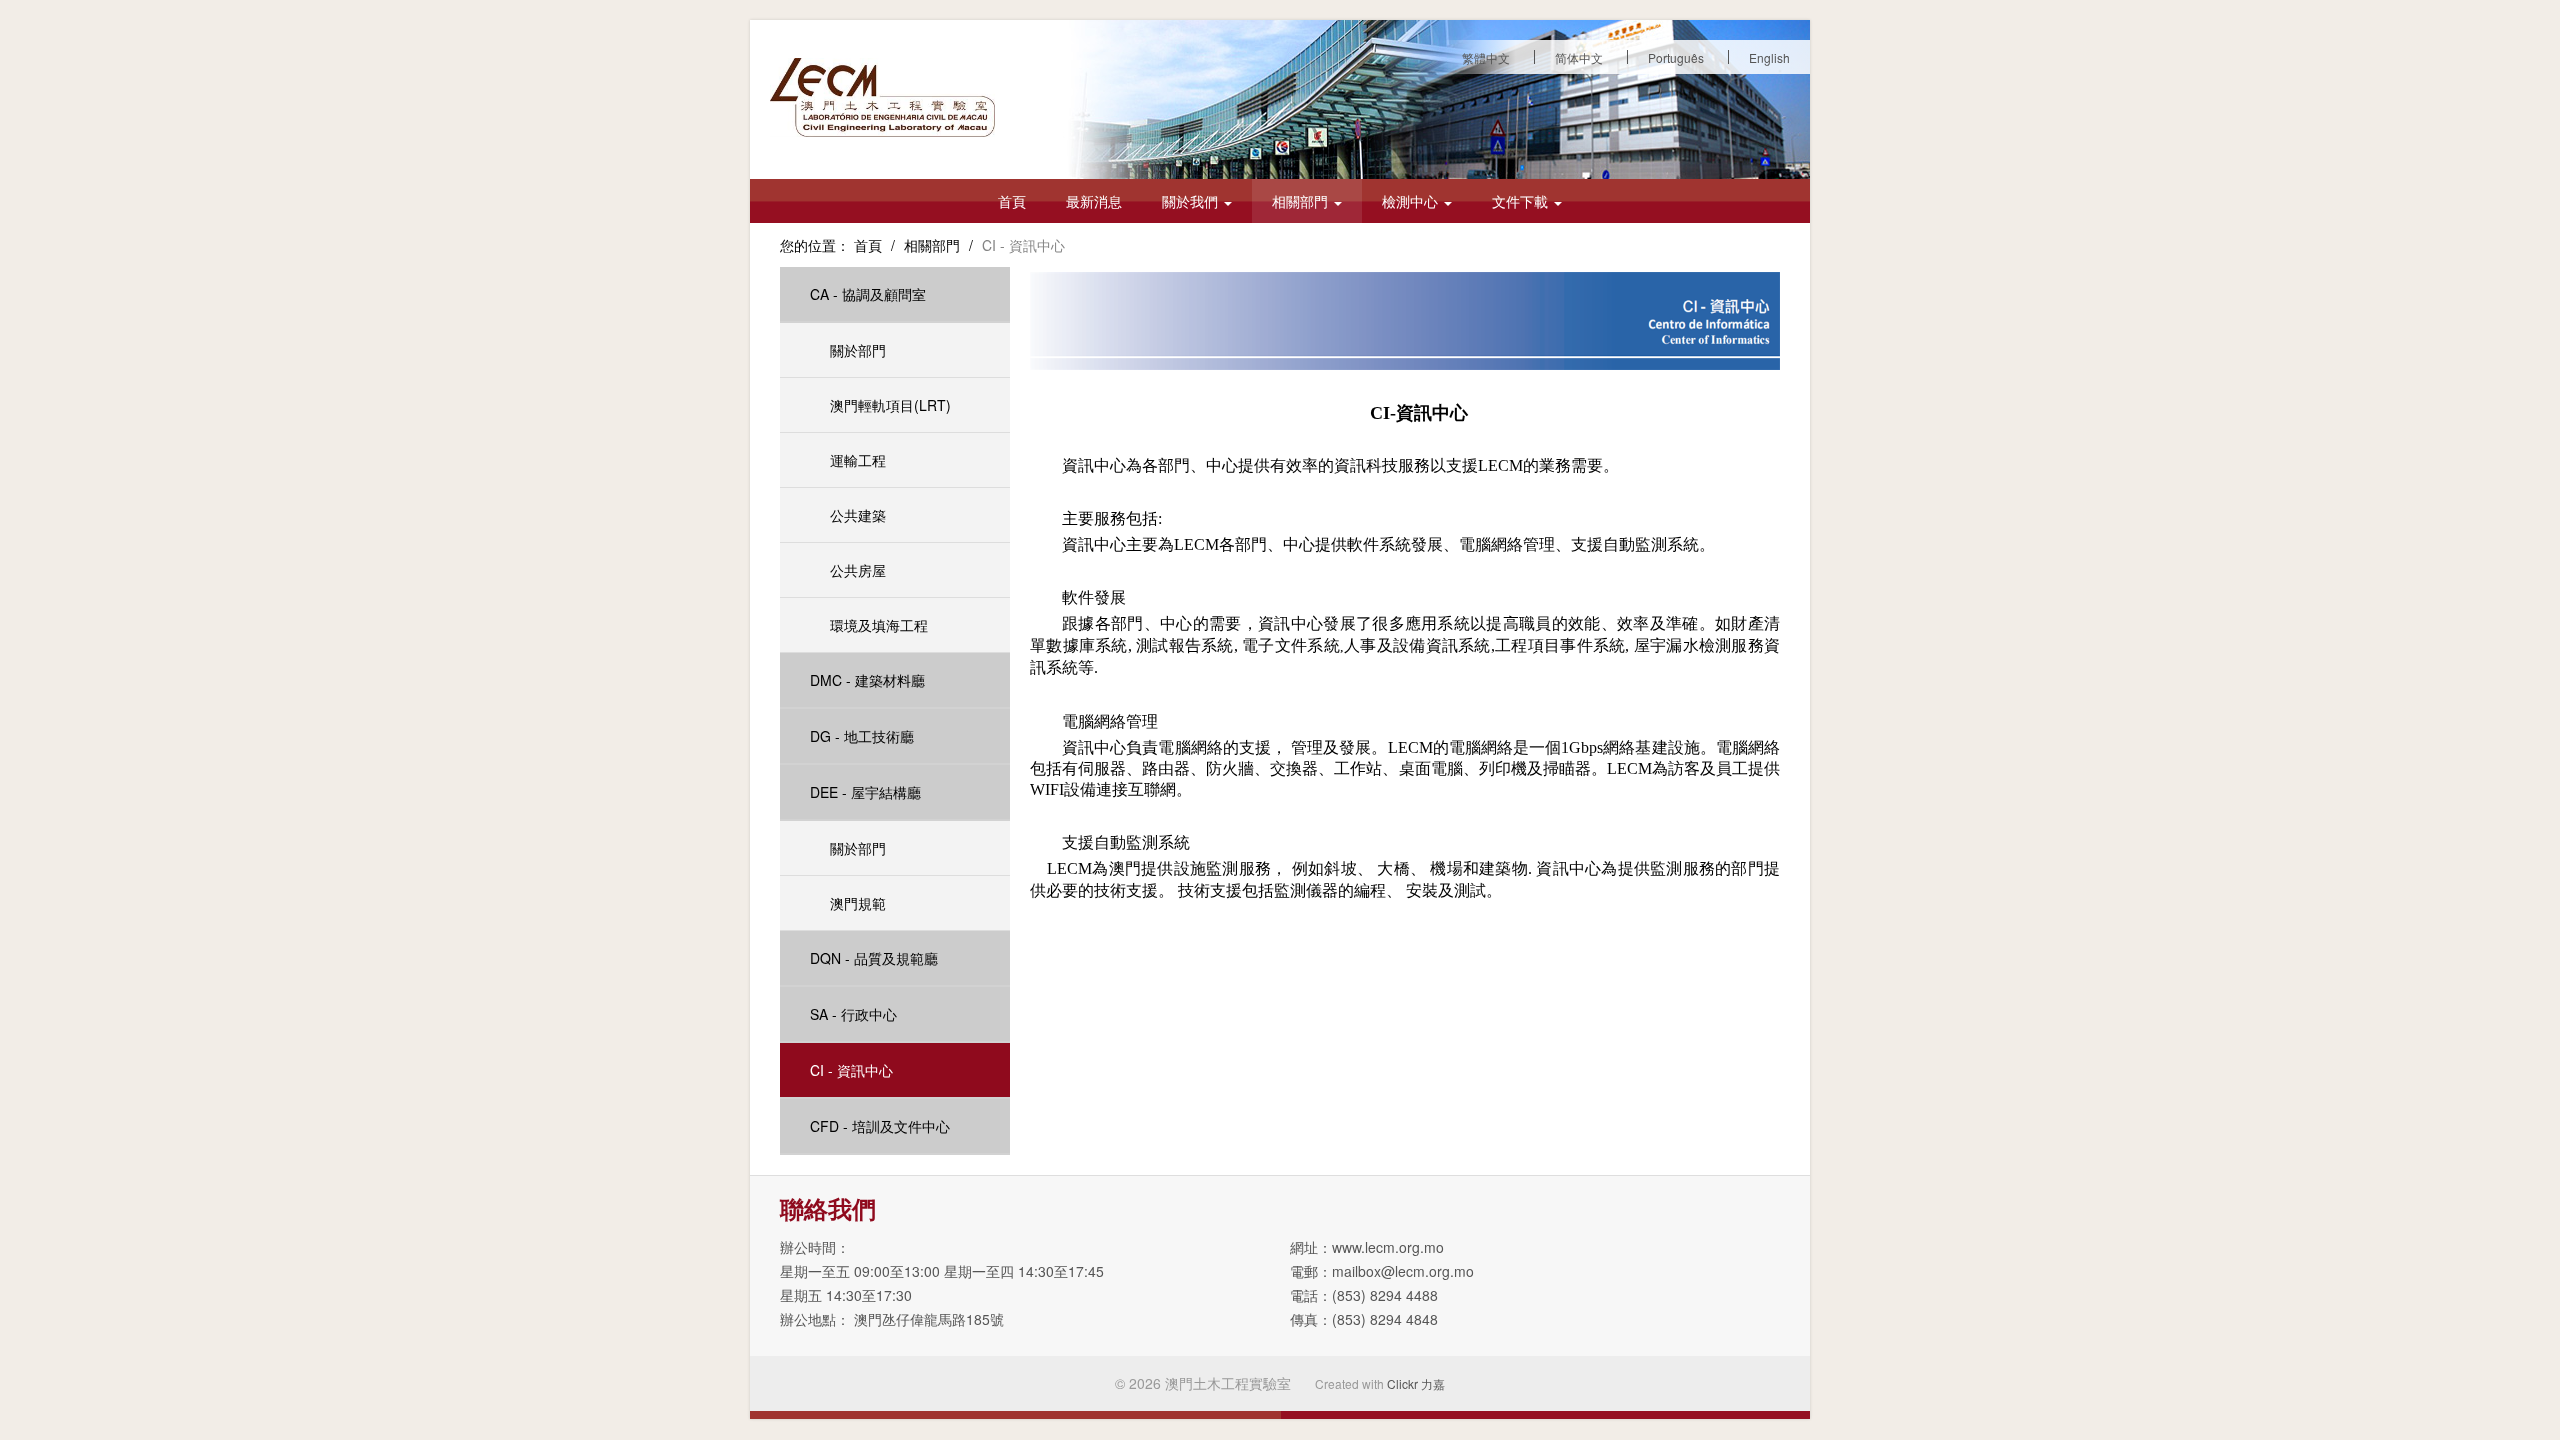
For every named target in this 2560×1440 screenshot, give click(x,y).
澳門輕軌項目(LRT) (890, 405)
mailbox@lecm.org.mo (1403, 1271)
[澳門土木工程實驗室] (882, 97)
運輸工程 (858, 460)
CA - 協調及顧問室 (868, 294)
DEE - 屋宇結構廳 (865, 792)
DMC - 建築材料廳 (867, 680)
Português (1676, 57)
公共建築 (858, 515)
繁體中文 (1486, 57)
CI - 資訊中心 (851, 1070)
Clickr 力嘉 (1416, 1383)
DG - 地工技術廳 (862, 736)
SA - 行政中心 (853, 1014)
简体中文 (1579, 57)
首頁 (1012, 201)
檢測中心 (1412, 201)
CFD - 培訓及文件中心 (880, 1126)
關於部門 (858, 350)
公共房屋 (858, 570)
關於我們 (1192, 201)
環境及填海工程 (879, 625)
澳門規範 (858, 903)
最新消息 (1094, 201)
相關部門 (1302, 201)
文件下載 (1522, 201)
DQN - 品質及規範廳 (874, 958)
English (1769, 57)
